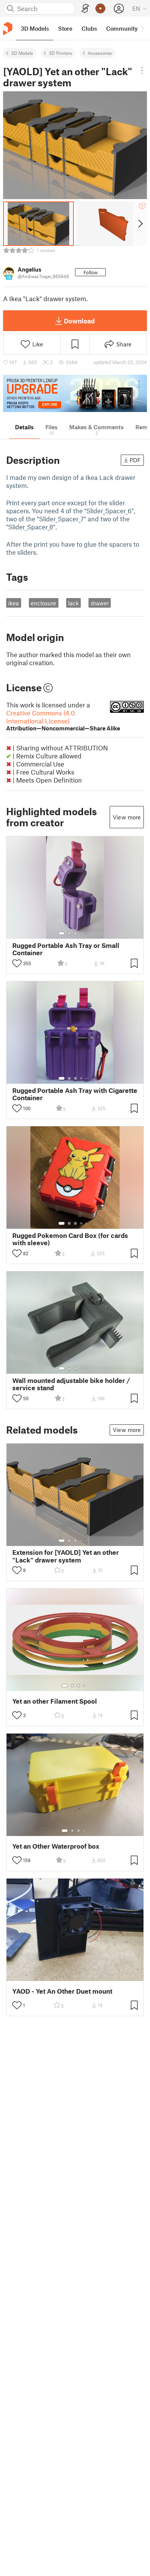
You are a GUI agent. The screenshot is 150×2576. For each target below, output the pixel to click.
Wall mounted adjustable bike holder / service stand (71, 1384)
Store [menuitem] (65, 28)
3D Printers (60, 53)
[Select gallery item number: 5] (87, 933)
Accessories (100, 53)
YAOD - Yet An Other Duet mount (62, 1991)
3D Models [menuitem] (35, 28)
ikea (13, 603)
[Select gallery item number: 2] (69, 933)
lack (73, 603)
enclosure (43, 603)
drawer (100, 603)
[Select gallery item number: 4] (82, 933)
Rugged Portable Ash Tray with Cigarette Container (75, 1094)
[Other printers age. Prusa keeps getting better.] (75, 393)
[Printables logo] (8, 29)
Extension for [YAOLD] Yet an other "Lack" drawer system (66, 1556)
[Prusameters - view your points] (100, 8)
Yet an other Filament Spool (55, 1701)
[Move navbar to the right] (142, 28)
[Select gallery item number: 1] (62, 933)
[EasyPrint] (85, 9)
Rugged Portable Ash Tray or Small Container (66, 949)
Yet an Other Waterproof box (56, 1846)
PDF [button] (135, 460)
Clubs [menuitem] (89, 28)
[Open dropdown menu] (142, 71)
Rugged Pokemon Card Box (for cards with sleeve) (70, 1239)
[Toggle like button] (17, 963)
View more (127, 817)
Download (79, 321)
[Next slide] (140, 224)
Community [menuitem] (122, 28)
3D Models (22, 53)
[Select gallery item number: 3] (75, 933)
